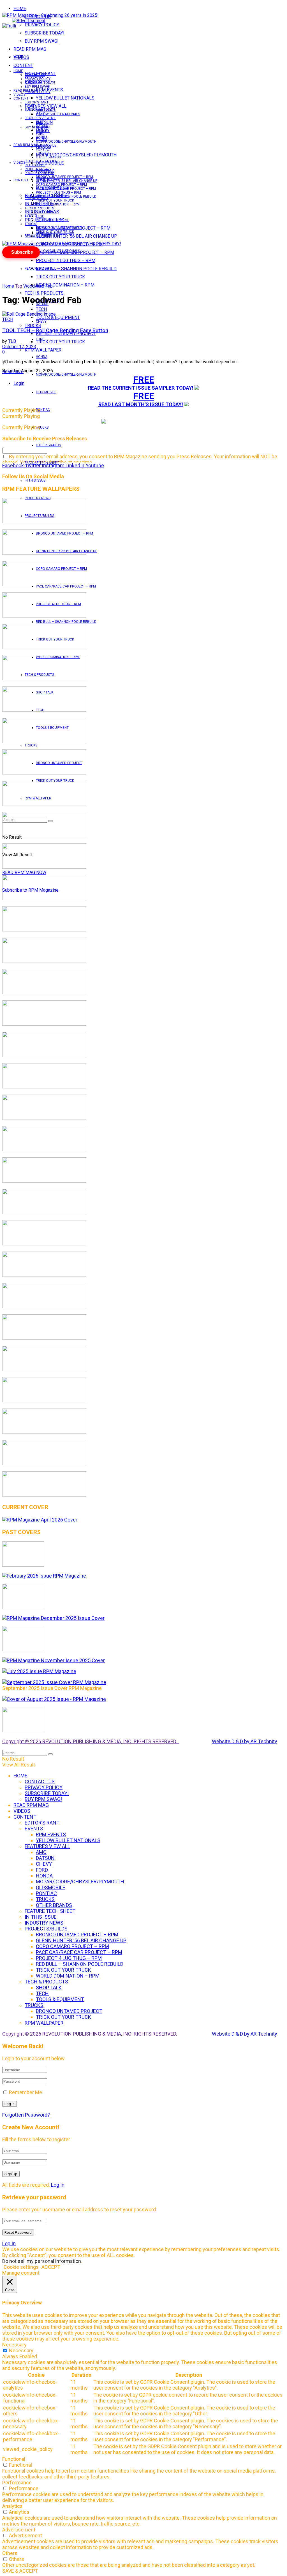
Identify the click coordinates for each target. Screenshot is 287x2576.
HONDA (42, 357)
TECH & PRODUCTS (44, 293)
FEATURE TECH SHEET (42, 161)
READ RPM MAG (30, 49)
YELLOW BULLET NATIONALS (65, 98)
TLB (12, 341)
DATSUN (42, 126)
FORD (40, 339)
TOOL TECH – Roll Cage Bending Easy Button (55, 330)
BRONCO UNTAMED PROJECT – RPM (64, 177)
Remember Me (26, 2092)
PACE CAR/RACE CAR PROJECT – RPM (66, 189)
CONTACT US (35, 75)
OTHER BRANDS (48, 445)
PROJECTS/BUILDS (39, 173)
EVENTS (31, 216)
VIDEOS (19, 94)
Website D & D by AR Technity (245, 1741)
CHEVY (41, 322)
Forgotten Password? (26, 2115)
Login (19, 383)
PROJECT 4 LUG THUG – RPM (66, 261)
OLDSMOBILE (46, 392)
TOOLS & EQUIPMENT (58, 317)
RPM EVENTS (46, 110)
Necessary (21, 2350)
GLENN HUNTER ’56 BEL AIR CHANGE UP (77, 236)
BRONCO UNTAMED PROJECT (66, 334)
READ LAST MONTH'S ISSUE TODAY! (141, 404)
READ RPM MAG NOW (24, 872)
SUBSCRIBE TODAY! (45, 33)
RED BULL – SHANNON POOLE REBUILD (76, 269)
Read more (13, 372)
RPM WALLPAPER (38, 236)
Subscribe (22, 252)
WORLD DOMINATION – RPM (65, 285)
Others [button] (10, 2553)
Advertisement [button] (19, 2530)
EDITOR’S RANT (37, 102)
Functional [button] (14, 2459)
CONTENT (23, 65)
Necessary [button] (14, 2345)
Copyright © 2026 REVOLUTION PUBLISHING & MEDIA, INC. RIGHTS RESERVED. (91, 1741)
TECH (40, 216)
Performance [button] (17, 2483)
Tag (19, 286)
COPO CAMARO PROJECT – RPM (61, 185)
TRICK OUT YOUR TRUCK (60, 277)
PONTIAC (43, 410)
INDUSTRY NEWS (38, 169)
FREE (144, 380)
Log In (58, 2185)
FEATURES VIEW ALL (40, 269)
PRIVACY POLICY (42, 25)
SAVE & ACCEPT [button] (20, 2571)
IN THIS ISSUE (35, 480)
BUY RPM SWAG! (42, 41)
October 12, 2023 (19, 347)
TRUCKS (42, 427)
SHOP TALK (45, 212)
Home (8, 286)
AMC (40, 122)
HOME (20, 9)
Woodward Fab (38, 286)
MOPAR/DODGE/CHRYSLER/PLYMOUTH (76, 155)
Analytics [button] (12, 2506)
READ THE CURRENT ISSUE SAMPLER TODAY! (141, 388)
